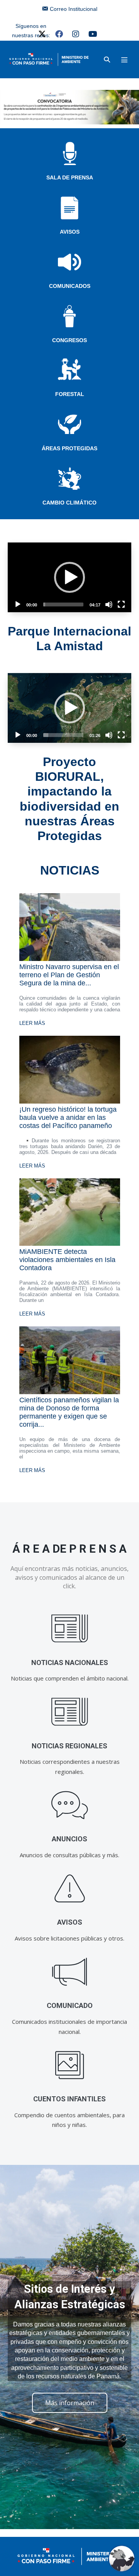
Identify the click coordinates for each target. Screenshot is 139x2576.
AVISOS (70, 232)
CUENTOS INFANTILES (69, 2099)
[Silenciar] (109, 604)
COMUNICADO (70, 2005)
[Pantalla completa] (121, 604)
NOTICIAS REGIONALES (69, 1746)
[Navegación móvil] (124, 60)
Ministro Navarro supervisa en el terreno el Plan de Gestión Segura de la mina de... (69, 975)
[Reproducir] (18, 604)
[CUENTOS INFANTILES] (70, 2065)
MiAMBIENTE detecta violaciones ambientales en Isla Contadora (67, 1260)
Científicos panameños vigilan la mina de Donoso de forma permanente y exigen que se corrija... (69, 1412)
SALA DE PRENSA (70, 177)
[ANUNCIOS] (70, 1805)
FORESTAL (70, 394)
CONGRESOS (69, 340)
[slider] (63, 604)
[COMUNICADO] (70, 1972)
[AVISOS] (70, 1888)
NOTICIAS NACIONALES (70, 1663)
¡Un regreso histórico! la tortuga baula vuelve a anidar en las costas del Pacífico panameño (68, 1118)
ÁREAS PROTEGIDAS (69, 448)
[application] (69, 577)
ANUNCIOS (69, 1839)
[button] (107, 59)
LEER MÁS (32, 1023)
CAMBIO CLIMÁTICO (69, 503)
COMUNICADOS (70, 286)
